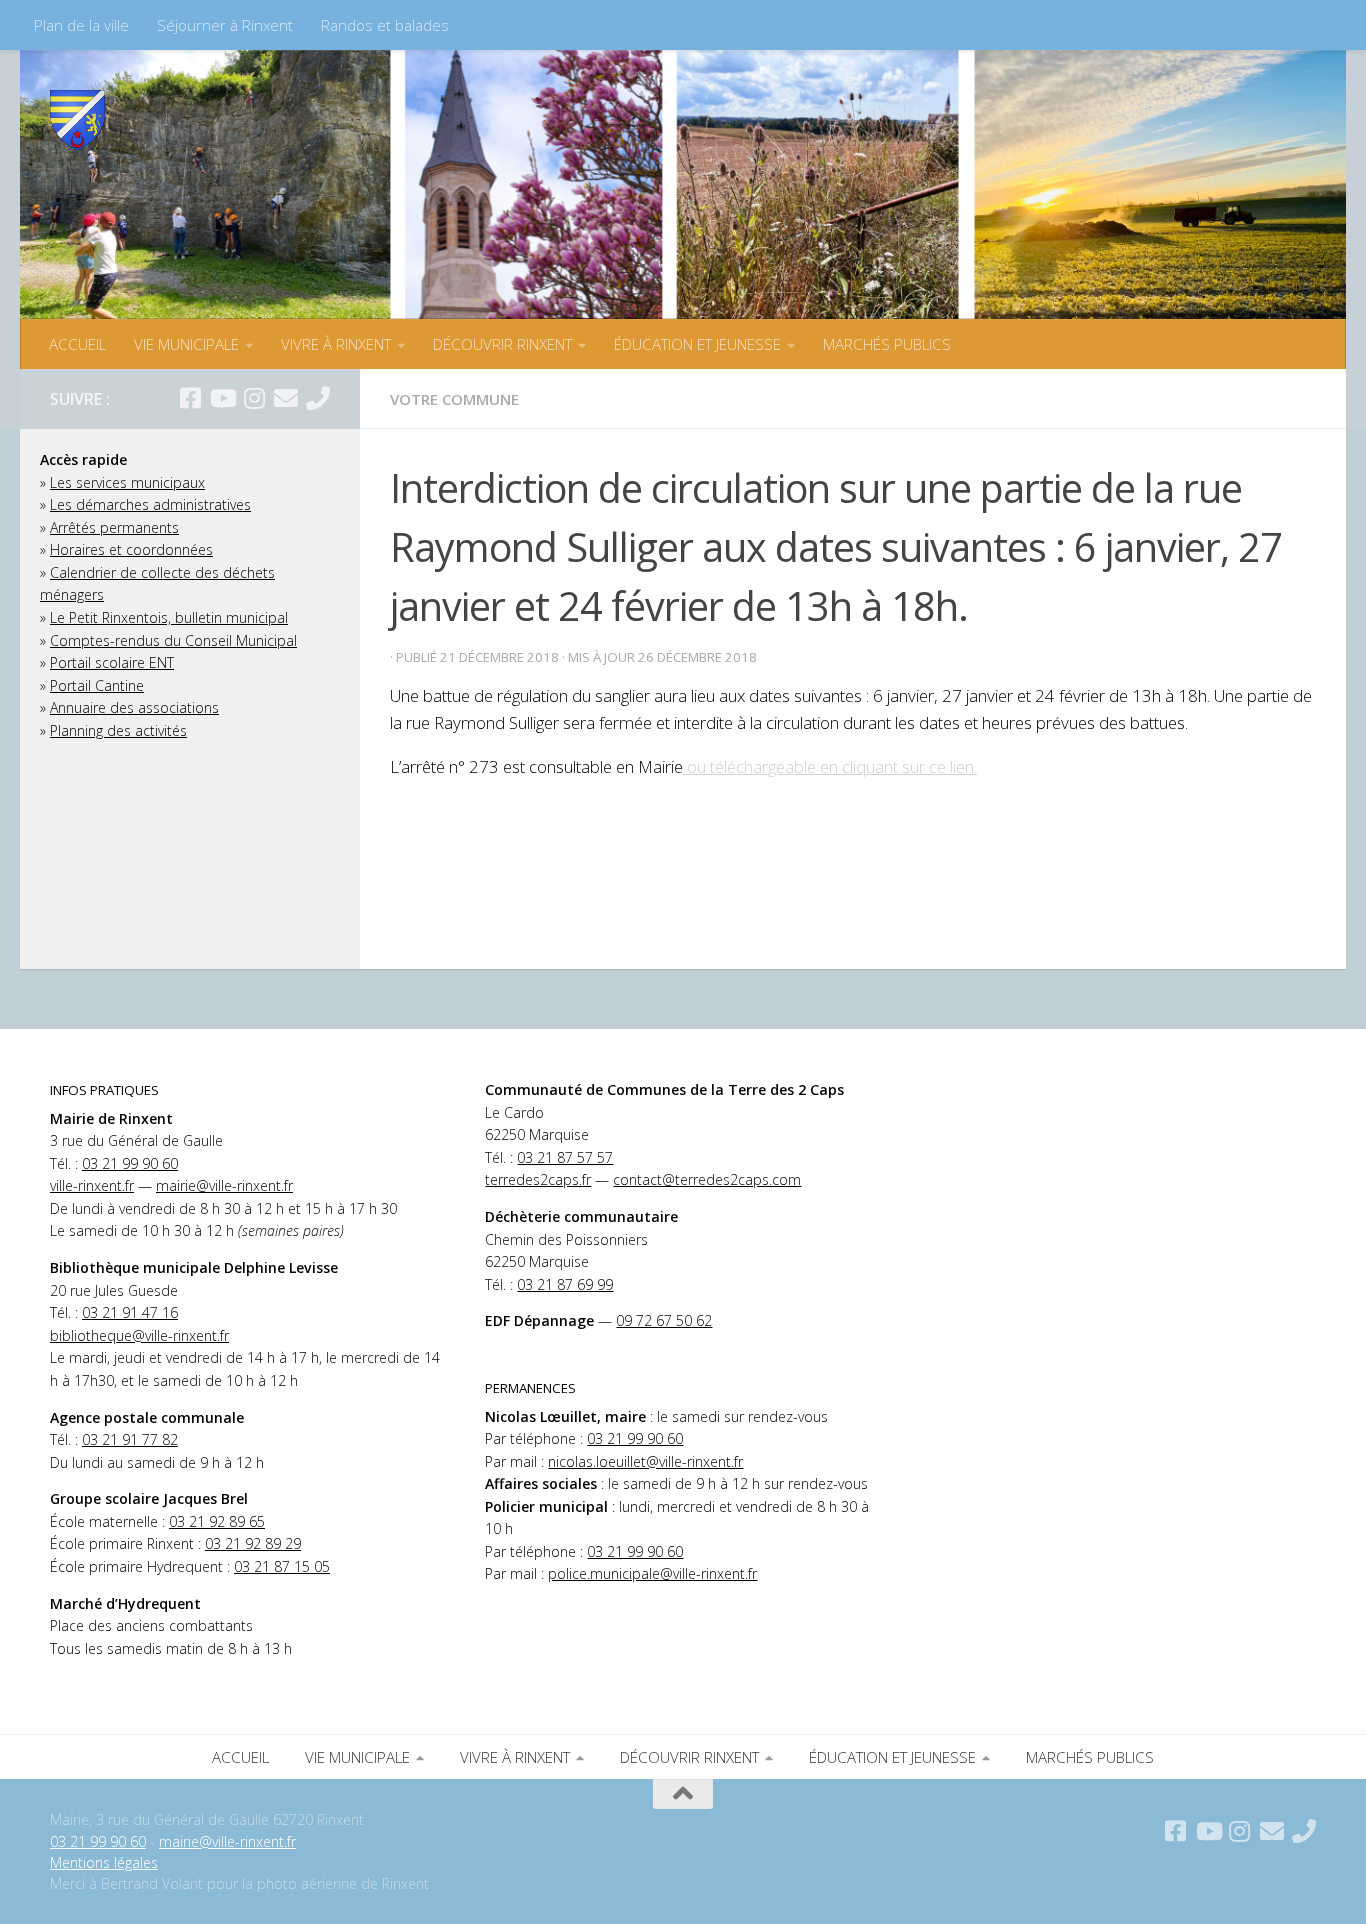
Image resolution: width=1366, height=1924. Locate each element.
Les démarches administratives (150, 504)
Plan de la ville (81, 25)
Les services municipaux (127, 482)
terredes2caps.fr (538, 1179)
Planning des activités (118, 730)
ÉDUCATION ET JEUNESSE (697, 344)
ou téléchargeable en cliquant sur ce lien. (830, 766)
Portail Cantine (97, 685)
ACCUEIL (77, 344)
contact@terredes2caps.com (707, 1179)
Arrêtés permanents (114, 527)
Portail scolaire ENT (112, 662)
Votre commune (454, 399)
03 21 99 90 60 (130, 1163)
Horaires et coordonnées (131, 549)
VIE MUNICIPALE (186, 344)
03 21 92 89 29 (253, 1543)
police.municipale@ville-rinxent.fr (652, 1573)
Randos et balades (385, 25)
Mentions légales (104, 1862)
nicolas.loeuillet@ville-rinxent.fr (645, 1461)
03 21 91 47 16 (130, 1312)
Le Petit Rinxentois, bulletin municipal (169, 617)
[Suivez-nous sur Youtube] (222, 398)
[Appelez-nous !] (318, 398)
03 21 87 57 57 (565, 1157)
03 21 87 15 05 (282, 1566)
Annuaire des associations (134, 707)
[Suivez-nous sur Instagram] (254, 398)
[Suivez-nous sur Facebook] (190, 398)
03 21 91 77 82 (130, 1439)
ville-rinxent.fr (92, 1185)
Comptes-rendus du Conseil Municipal (173, 640)
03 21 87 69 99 (565, 1284)
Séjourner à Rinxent (225, 25)
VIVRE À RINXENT (336, 344)
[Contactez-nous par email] (286, 398)
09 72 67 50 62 (664, 1320)
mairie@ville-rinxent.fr (224, 1185)
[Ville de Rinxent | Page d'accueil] (77, 120)
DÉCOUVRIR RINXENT (502, 344)
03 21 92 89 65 (217, 1521)
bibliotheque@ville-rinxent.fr (139, 1335)
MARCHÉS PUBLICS (887, 344)
